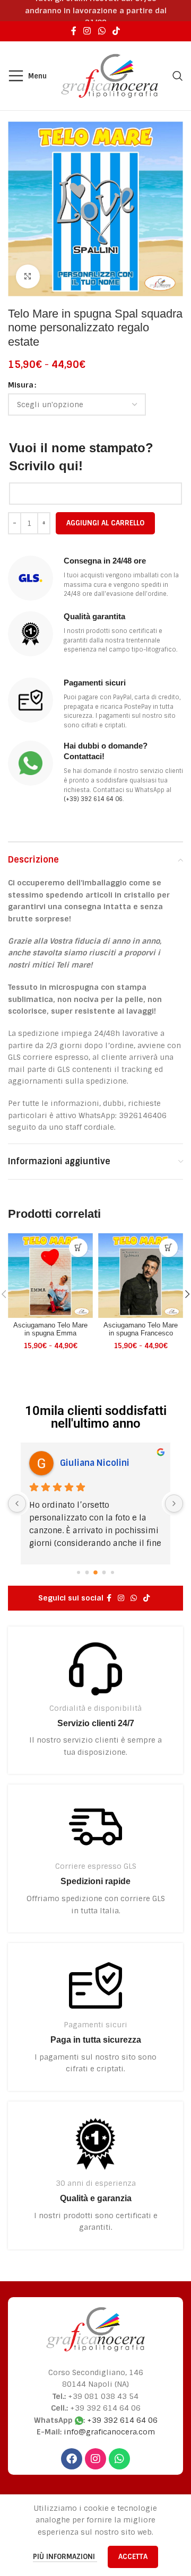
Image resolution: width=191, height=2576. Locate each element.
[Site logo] (110, 75)
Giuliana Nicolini (95, 1463)
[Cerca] (178, 76)
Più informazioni (65, 2557)
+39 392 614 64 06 (122, 2420)
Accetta (133, 2557)
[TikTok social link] (116, 31)
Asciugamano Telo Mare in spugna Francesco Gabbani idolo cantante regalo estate (141, 1337)
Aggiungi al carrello (105, 523)
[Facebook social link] (73, 31)
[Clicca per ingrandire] (28, 276)
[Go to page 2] (95, 1572)
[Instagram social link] (87, 31)
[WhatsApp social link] (102, 31)
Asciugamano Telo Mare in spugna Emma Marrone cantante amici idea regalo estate (50, 1337)
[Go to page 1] (87, 1572)
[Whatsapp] (119, 2459)
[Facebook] (72, 2459)
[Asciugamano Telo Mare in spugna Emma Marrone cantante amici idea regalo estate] (50, 1276)
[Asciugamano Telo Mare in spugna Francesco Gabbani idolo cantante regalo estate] (141, 1276)
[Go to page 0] (79, 1572)
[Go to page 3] (104, 1572)
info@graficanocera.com (109, 2432)
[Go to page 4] (112, 1572)
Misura (21, 385)
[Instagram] (95, 2459)
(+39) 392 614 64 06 (93, 799)
